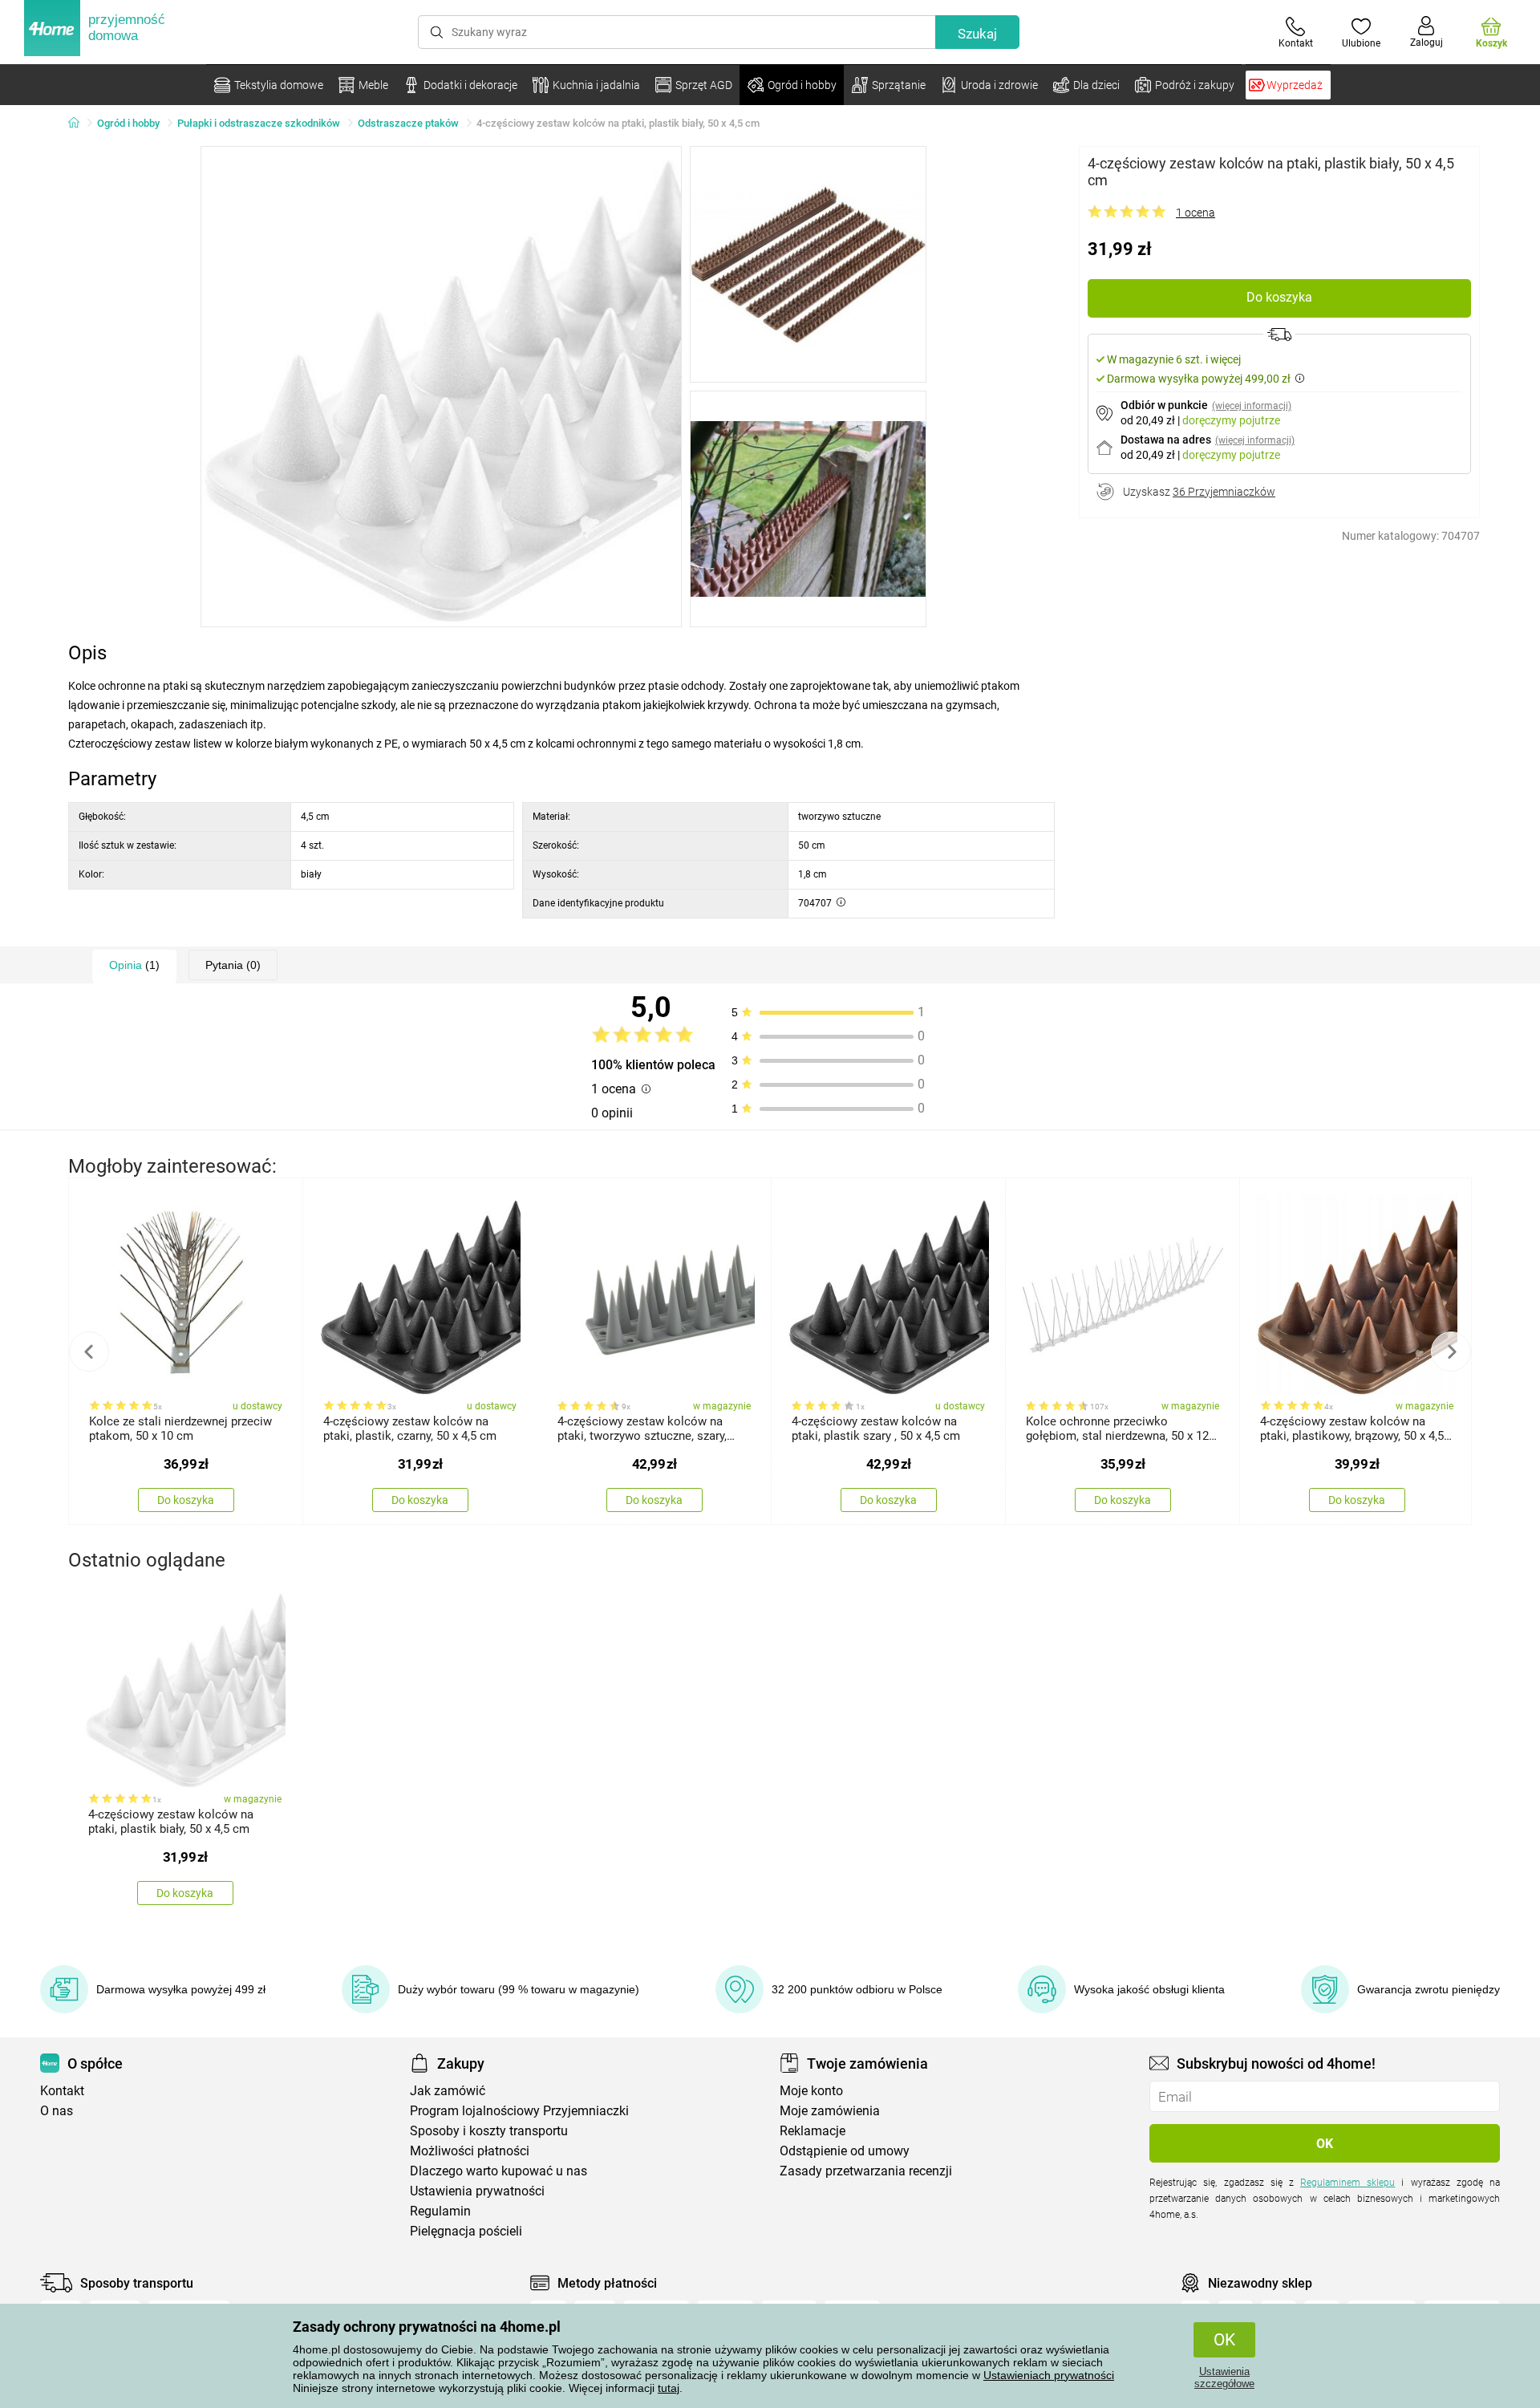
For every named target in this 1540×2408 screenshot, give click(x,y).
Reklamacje (813, 2131)
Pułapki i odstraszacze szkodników (259, 123)
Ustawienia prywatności (477, 2191)
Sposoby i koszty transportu (489, 2131)
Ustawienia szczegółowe (1224, 2378)
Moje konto (811, 2091)
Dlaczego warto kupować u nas (498, 2171)
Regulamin (440, 2211)
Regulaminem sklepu (1347, 2183)
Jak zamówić (448, 2091)
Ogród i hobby (128, 123)
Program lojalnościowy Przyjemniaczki (519, 2111)
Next (1451, 1352)
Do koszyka (1279, 297)
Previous (89, 1352)
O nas (57, 2111)
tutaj (669, 2388)
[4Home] (79, 124)
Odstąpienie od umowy (845, 2151)
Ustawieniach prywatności (1049, 2375)
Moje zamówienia (830, 2111)
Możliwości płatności (470, 2151)
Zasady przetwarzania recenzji (866, 2171)
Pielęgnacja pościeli (466, 2231)
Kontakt (62, 2091)
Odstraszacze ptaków (408, 123)
